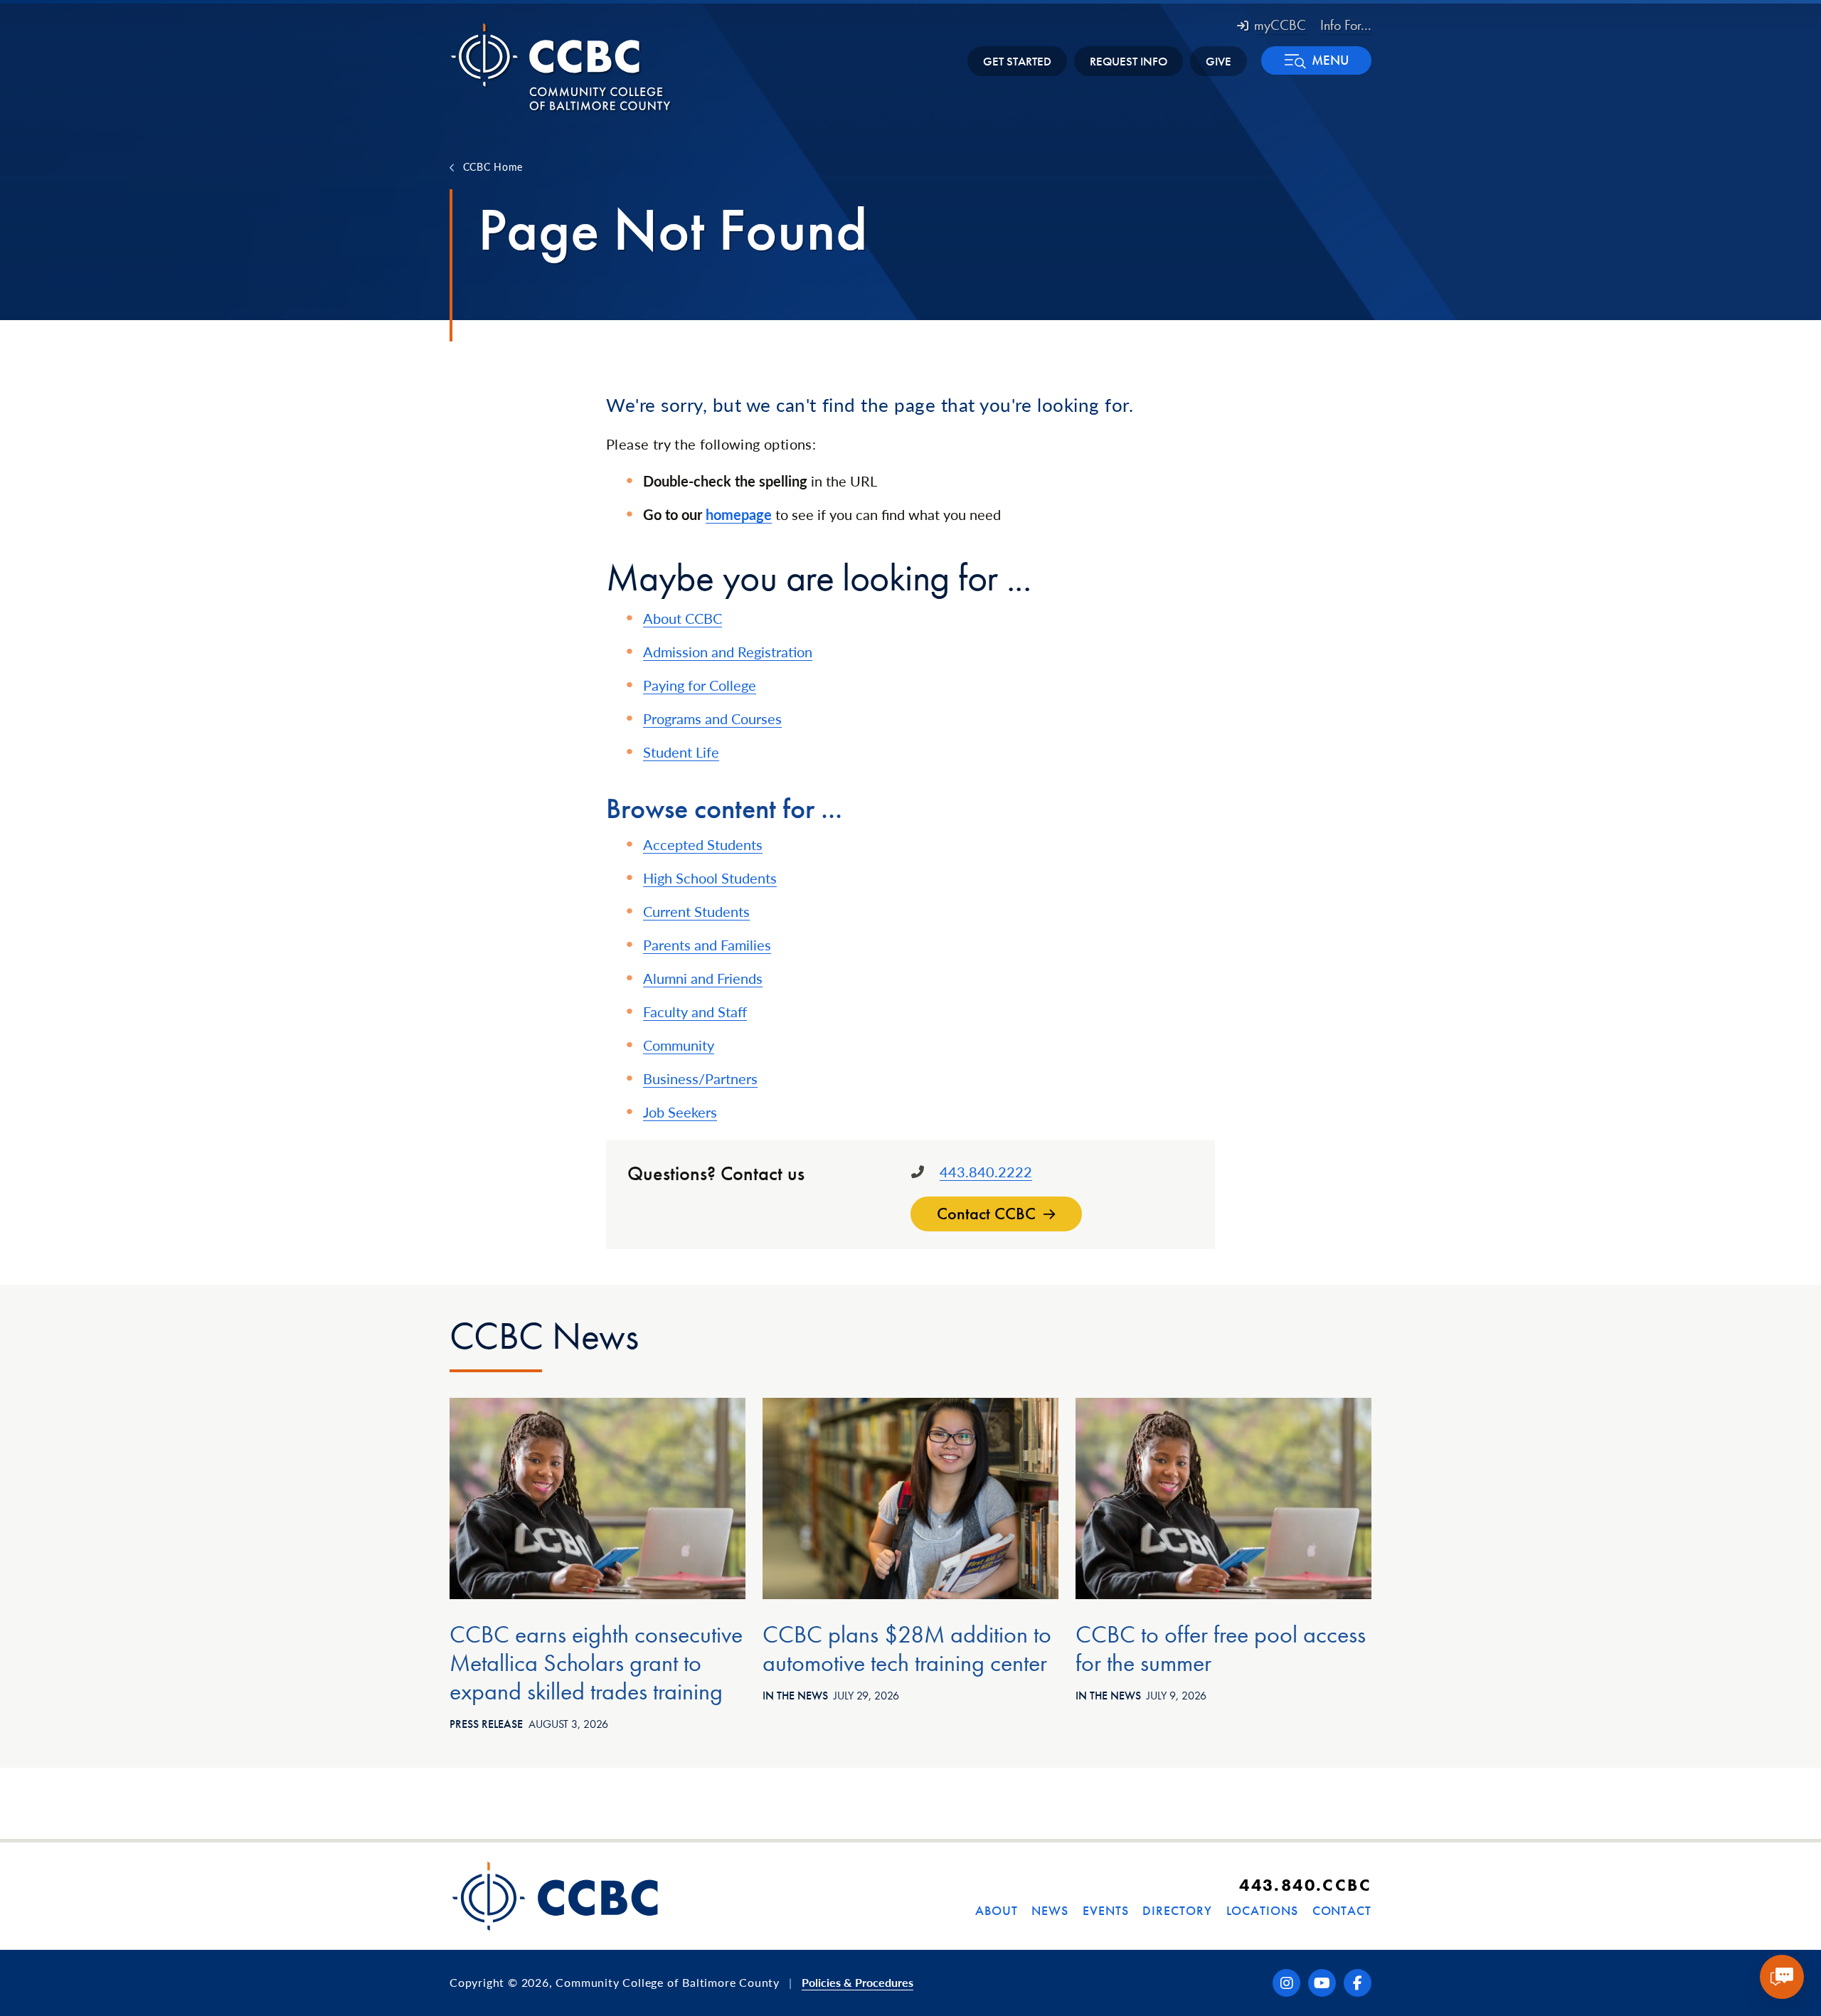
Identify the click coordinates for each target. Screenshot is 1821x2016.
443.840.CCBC (1305, 1885)
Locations (1262, 1910)
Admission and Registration (728, 652)
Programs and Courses (712, 718)
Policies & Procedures (858, 1982)
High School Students (710, 878)
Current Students (696, 911)
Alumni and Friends (703, 978)
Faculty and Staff (695, 1012)
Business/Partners (700, 1078)
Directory (1177, 1910)
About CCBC (683, 618)
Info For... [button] (1346, 25)
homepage (739, 514)
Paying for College (700, 685)
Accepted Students (703, 844)
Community (679, 1045)
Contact (1342, 1910)
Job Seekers (680, 1112)
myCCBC (1280, 25)
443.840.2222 (986, 1172)
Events (1105, 1910)
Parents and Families (707, 945)
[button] (1316, 60)
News (1050, 1910)
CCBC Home (493, 166)
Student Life (681, 752)
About (997, 1910)
